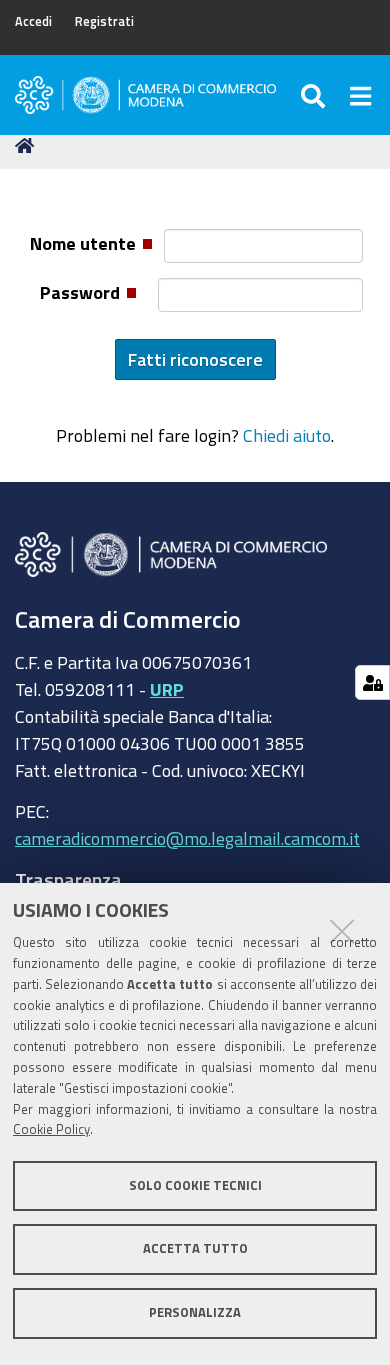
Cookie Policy (51, 1129)
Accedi (33, 21)
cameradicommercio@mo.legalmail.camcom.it (187, 838)
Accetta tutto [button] (195, 1248)
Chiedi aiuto (287, 435)
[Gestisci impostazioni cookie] (372, 682)
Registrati (104, 21)
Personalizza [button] (195, 1312)
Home (28, 146)
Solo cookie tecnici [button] (195, 1185)
